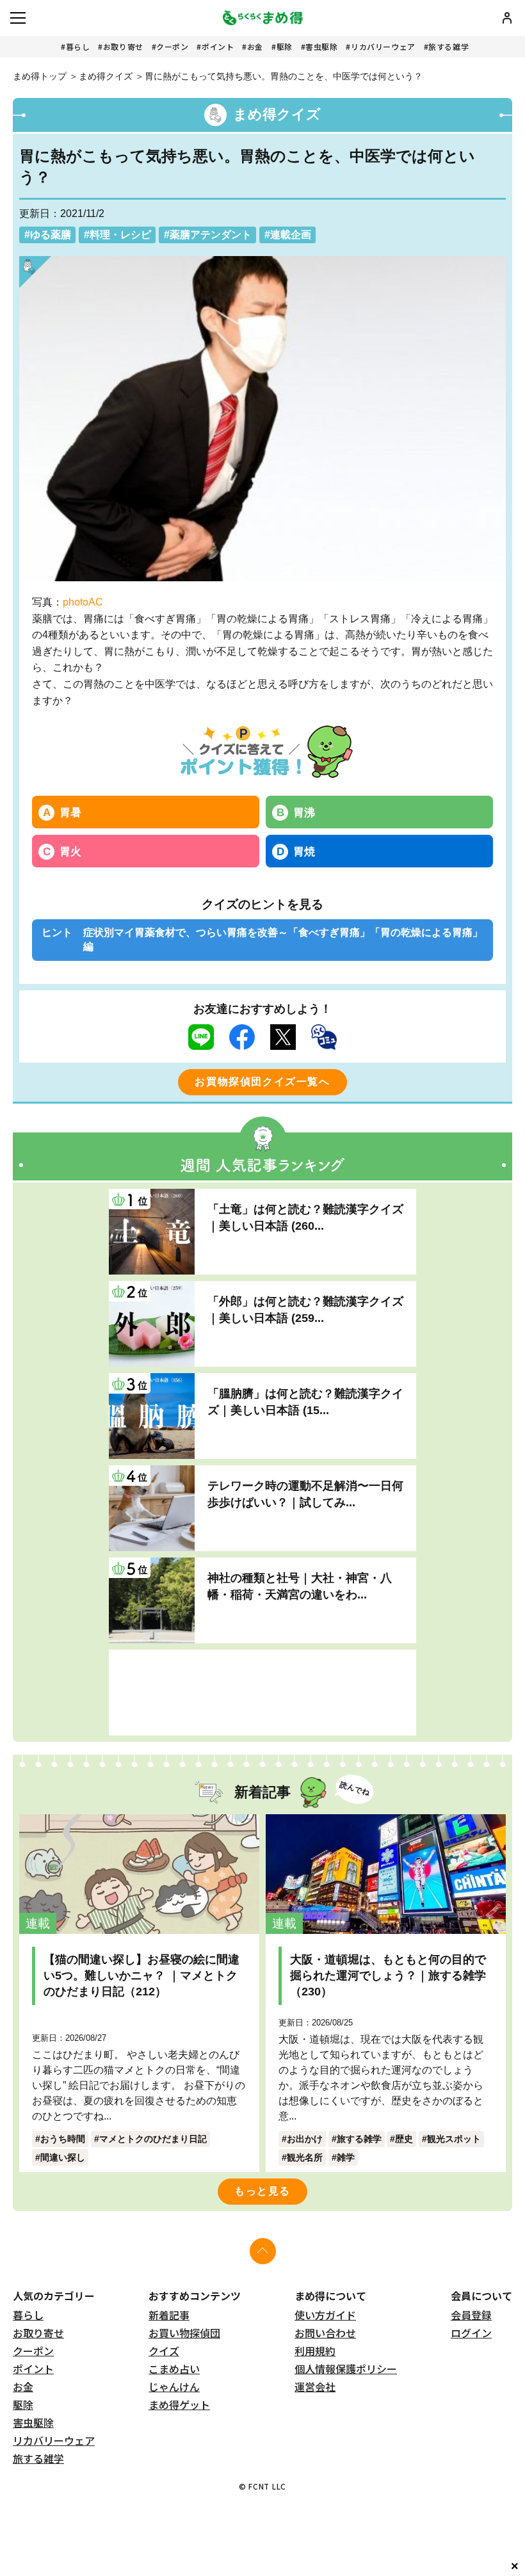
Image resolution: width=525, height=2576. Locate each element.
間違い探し (63, 2157)
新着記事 (169, 2315)
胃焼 (304, 851)
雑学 (346, 2157)
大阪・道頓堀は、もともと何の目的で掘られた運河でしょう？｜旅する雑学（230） (388, 1976)
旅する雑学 (448, 46)
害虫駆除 (321, 46)
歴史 (404, 2139)
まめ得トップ (40, 76)
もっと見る (262, 2191)
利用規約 (315, 2351)
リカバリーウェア (383, 46)
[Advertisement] (262, 1693)
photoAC (83, 602)
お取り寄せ (123, 46)
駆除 (285, 46)
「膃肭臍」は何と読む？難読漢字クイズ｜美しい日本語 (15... (305, 1402)
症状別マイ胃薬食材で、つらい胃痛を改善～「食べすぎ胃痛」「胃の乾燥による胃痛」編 (283, 939)
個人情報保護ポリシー (346, 2369)
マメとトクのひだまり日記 (153, 2139)
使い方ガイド (325, 2315)
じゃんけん (174, 2387)
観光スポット (454, 2139)
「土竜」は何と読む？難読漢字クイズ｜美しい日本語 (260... (305, 1217)
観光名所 (305, 2157)
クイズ (164, 2351)
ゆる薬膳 (51, 235)
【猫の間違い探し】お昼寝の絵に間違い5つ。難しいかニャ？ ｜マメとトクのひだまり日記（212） (141, 1976)
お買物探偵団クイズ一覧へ (262, 1082)
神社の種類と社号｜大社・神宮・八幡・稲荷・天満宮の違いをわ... (300, 1586)
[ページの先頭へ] (263, 2251)
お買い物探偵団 (184, 2333)
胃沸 (304, 812)
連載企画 (291, 235)
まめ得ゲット (179, 2404)
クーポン (172, 46)
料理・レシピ (120, 235)
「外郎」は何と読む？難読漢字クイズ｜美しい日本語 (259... (305, 1309)
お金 (255, 46)
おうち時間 (63, 2139)
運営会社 (315, 2387)
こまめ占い (174, 2369)
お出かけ (305, 2139)
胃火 (70, 851)
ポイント (218, 46)
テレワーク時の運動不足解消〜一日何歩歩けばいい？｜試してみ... (305, 1494)
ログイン (471, 2333)
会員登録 (471, 2315)
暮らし (78, 46)
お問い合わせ (325, 2333)
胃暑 (70, 812)
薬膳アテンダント (211, 235)
